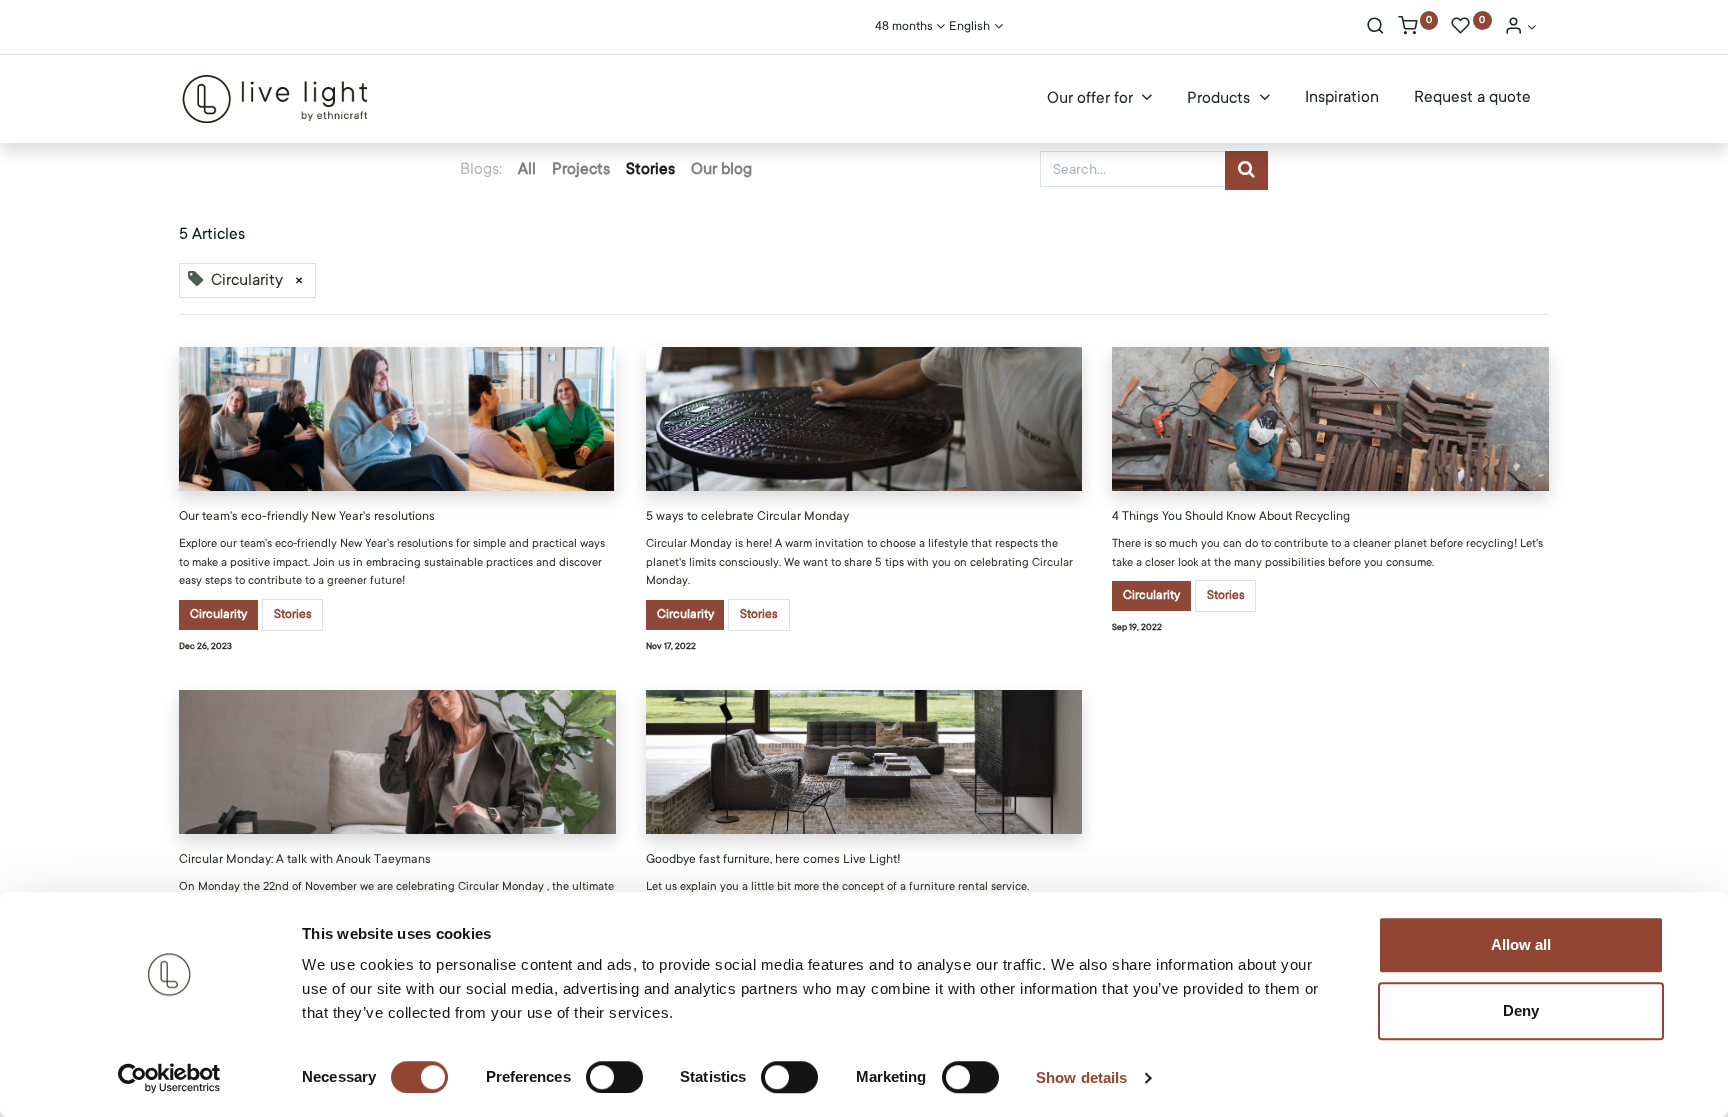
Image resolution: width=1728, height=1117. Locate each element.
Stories (293, 614)
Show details (1081, 1077)
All (527, 169)
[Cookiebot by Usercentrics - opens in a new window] (169, 1078)
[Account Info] (1520, 28)
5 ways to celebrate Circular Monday (747, 516)
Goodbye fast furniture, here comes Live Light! (773, 859)
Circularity (218, 614)
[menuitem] (1342, 98)
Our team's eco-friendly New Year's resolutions (307, 516)
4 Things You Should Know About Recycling (1231, 516)
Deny (1521, 1010)
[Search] (1375, 28)
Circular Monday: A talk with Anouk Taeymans (305, 859)
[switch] (614, 1077)
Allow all (1521, 944)
